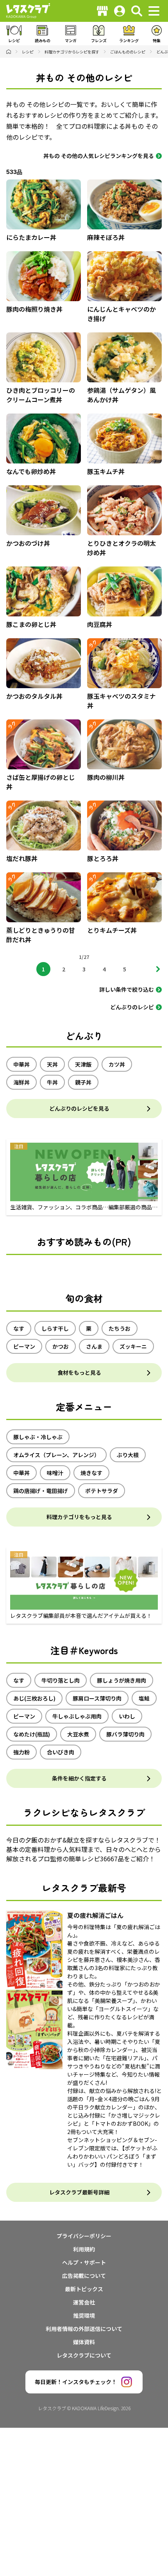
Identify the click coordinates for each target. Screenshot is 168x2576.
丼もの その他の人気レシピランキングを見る (99, 156)
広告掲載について (84, 2276)
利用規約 (84, 2249)
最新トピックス (84, 2289)
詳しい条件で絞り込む (127, 989)
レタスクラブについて (84, 2355)
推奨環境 (84, 2315)
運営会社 (84, 2302)
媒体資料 (84, 2342)
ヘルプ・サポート (84, 2262)
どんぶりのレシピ (132, 1007)
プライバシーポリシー (84, 2236)
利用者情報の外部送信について (84, 2329)
